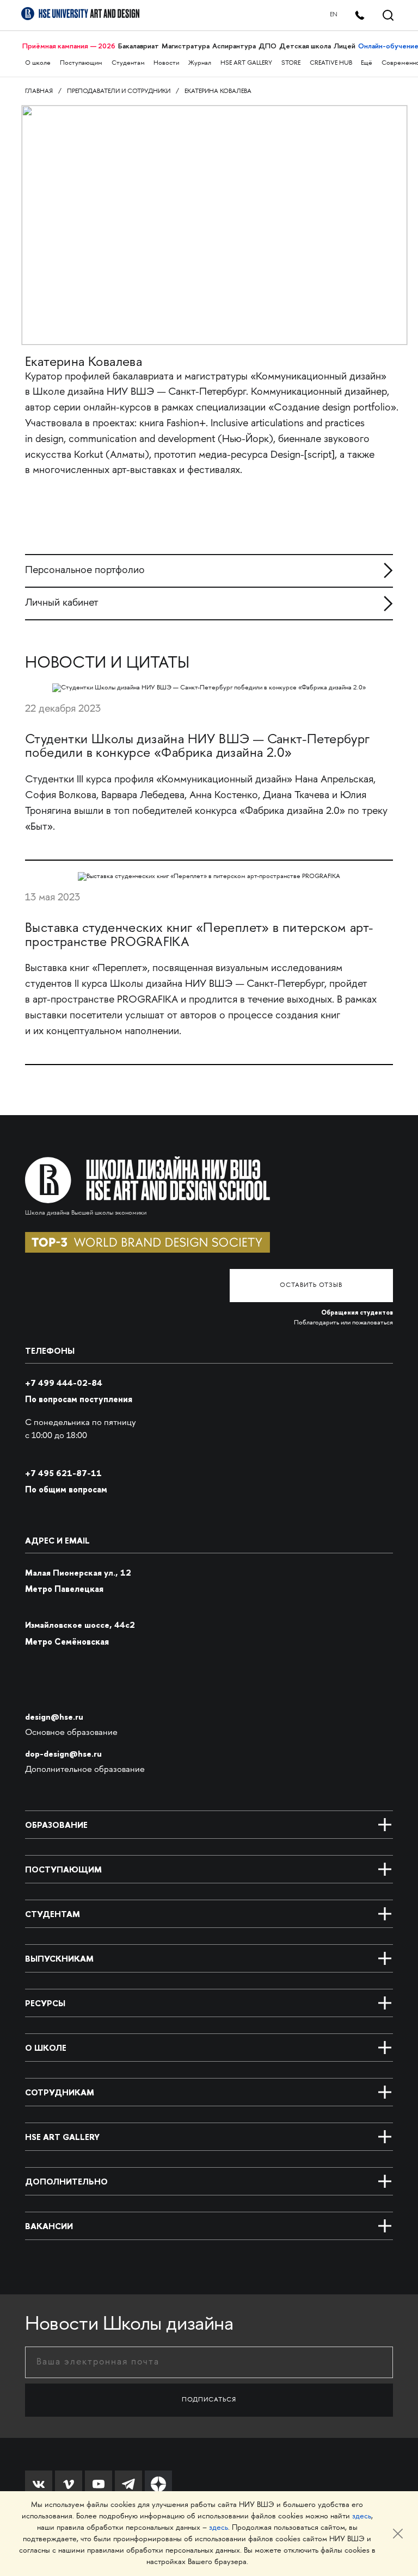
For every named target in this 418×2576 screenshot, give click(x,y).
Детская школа (305, 46)
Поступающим (81, 63)
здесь (362, 2516)
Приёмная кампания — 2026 (69, 46)
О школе (38, 63)
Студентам (128, 63)
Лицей (345, 46)
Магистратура (186, 46)
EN (334, 15)
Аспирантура (234, 46)
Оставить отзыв (311, 1286)
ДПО (268, 46)
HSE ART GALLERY (246, 63)
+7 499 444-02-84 (64, 1383)
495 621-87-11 (63, 1473)
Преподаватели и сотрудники (119, 92)
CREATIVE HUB (331, 63)
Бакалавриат (139, 46)
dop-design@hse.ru (63, 1754)
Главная (39, 92)
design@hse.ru (54, 1717)
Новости (166, 63)
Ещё (367, 63)
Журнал (200, 63)
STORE (291, 63)
